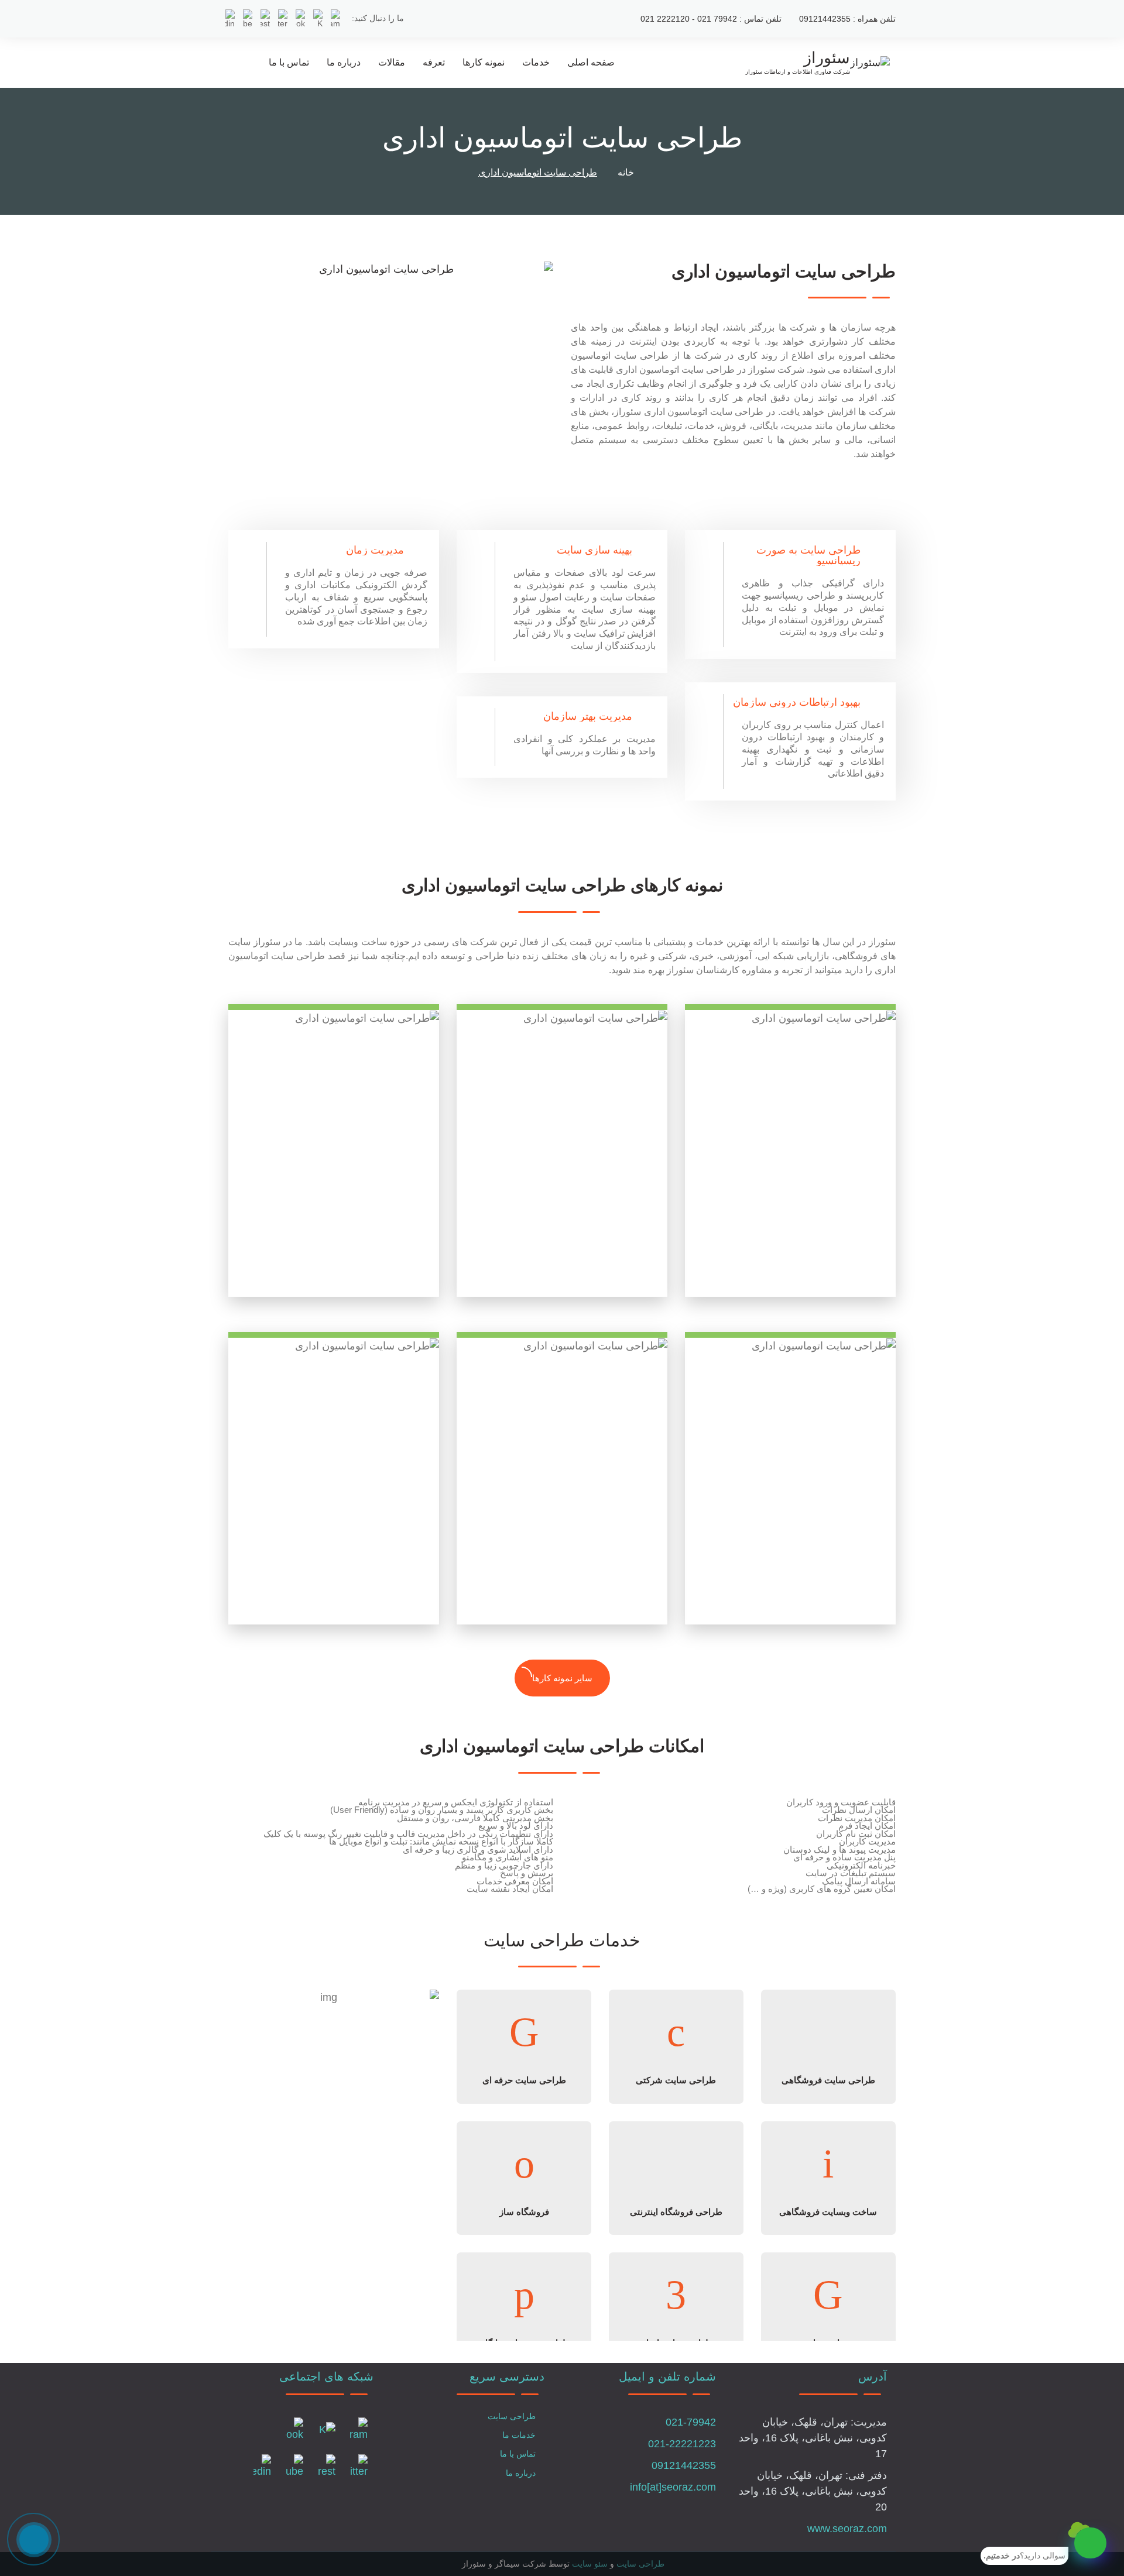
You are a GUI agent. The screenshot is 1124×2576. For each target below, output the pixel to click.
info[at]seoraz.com (673, 2487)
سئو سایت (590, 2564)
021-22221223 (682, 2444)
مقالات (392, 62)
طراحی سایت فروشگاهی (828, 2080)
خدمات (536, 62)
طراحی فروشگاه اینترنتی (676, 2212)
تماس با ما (289, 62)
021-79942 (691, 2422)
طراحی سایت (512, 2416)
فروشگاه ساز (524, 2212)
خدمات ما (519, 2435)
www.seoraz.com (847, 2529)
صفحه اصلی (591, 62)
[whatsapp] (1090, 2543)
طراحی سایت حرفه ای (524, 2080)
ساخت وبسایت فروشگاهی (828, 2212)
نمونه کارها (484, 62)
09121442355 (684, 2465)
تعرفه (434, 62)
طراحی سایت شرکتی (676, 2080)
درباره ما (344, 62)
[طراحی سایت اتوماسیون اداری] (391, 269)
